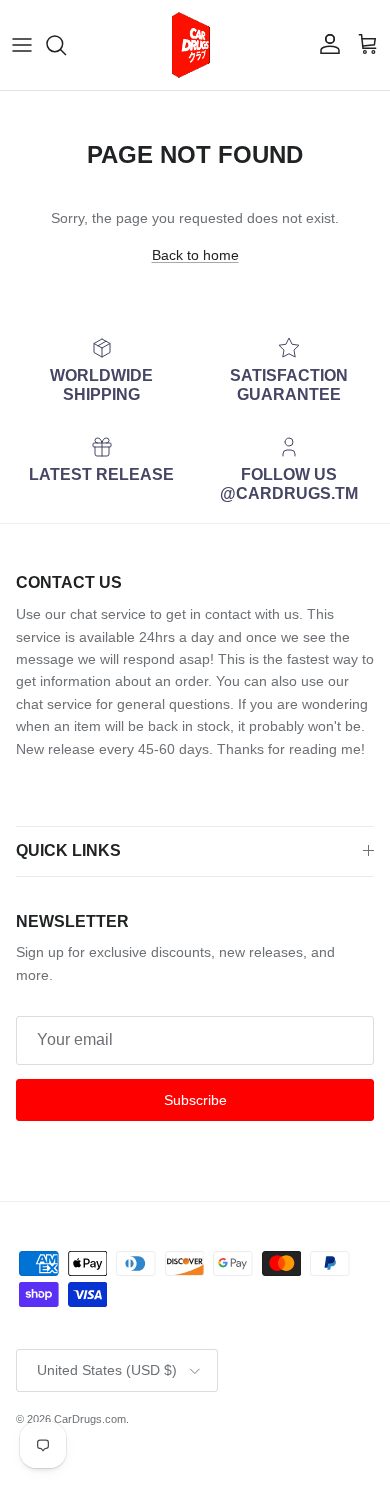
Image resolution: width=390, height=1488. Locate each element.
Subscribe (195, 1100)
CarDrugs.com (90, 1419)
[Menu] (22, 45)
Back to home (195, 255)
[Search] (66, 45)
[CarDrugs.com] (195, 45)
